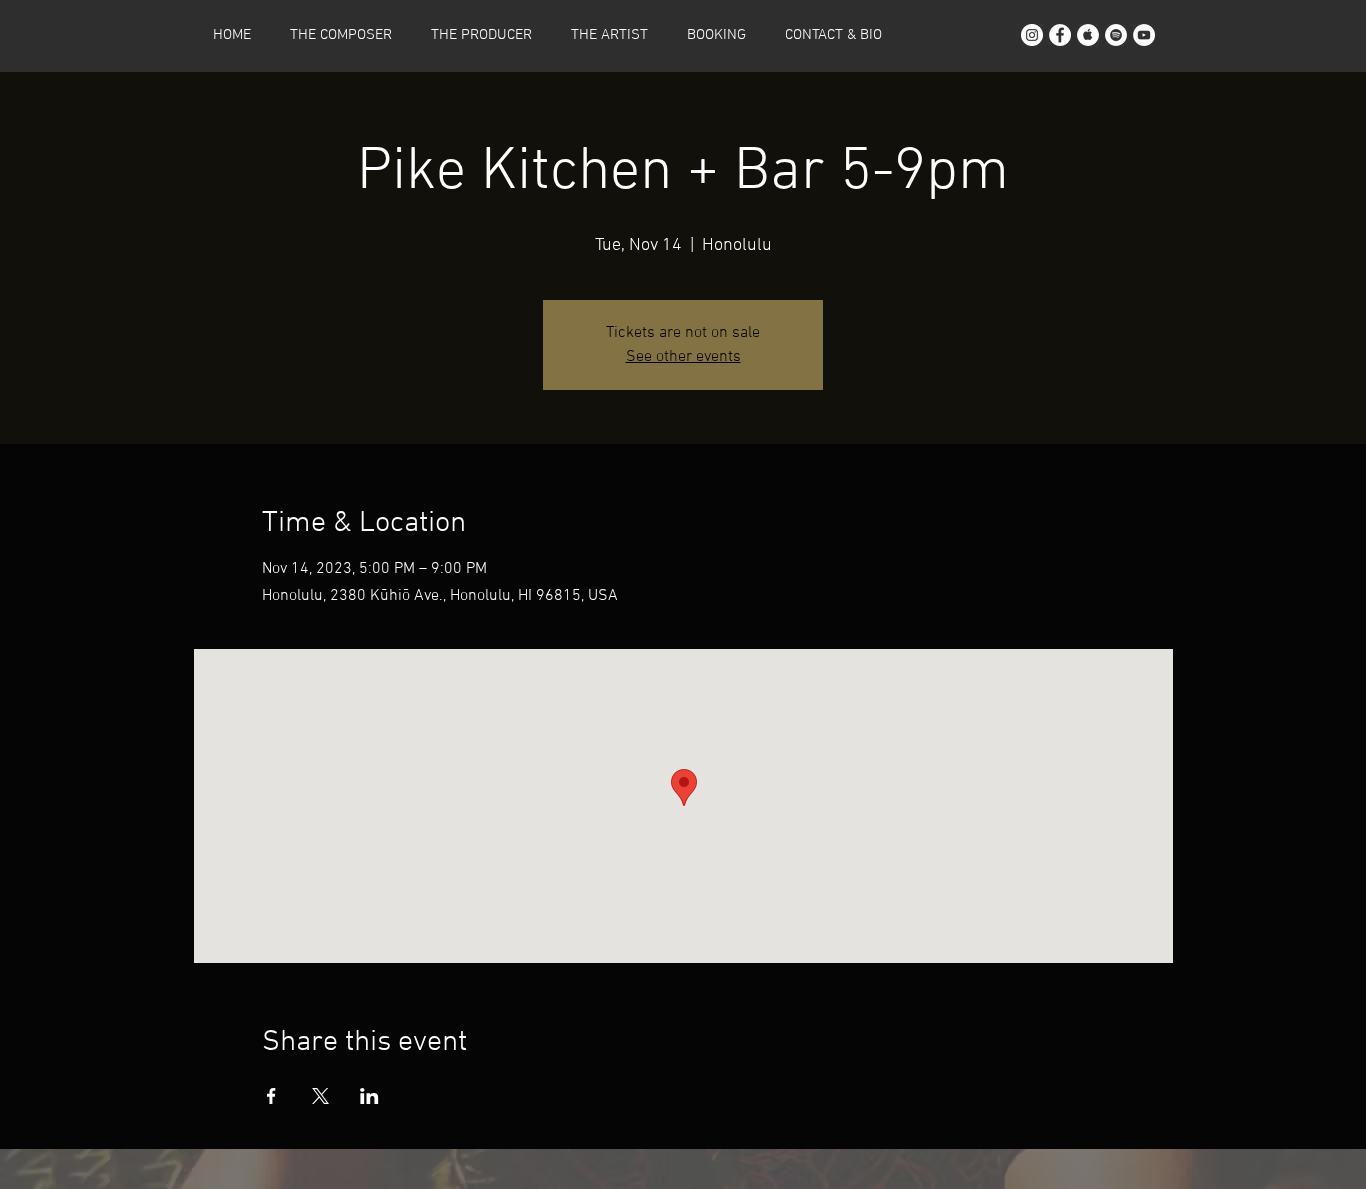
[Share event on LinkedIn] (369, 1096)
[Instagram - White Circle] (1032, 35)
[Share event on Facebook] (271, 1096)
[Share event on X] (320, 1096)
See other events (683, 357)
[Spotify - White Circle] (1116, 35)
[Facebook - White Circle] (1060, 35)
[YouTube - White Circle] (1144, 35)
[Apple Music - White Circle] (1088, 35)
